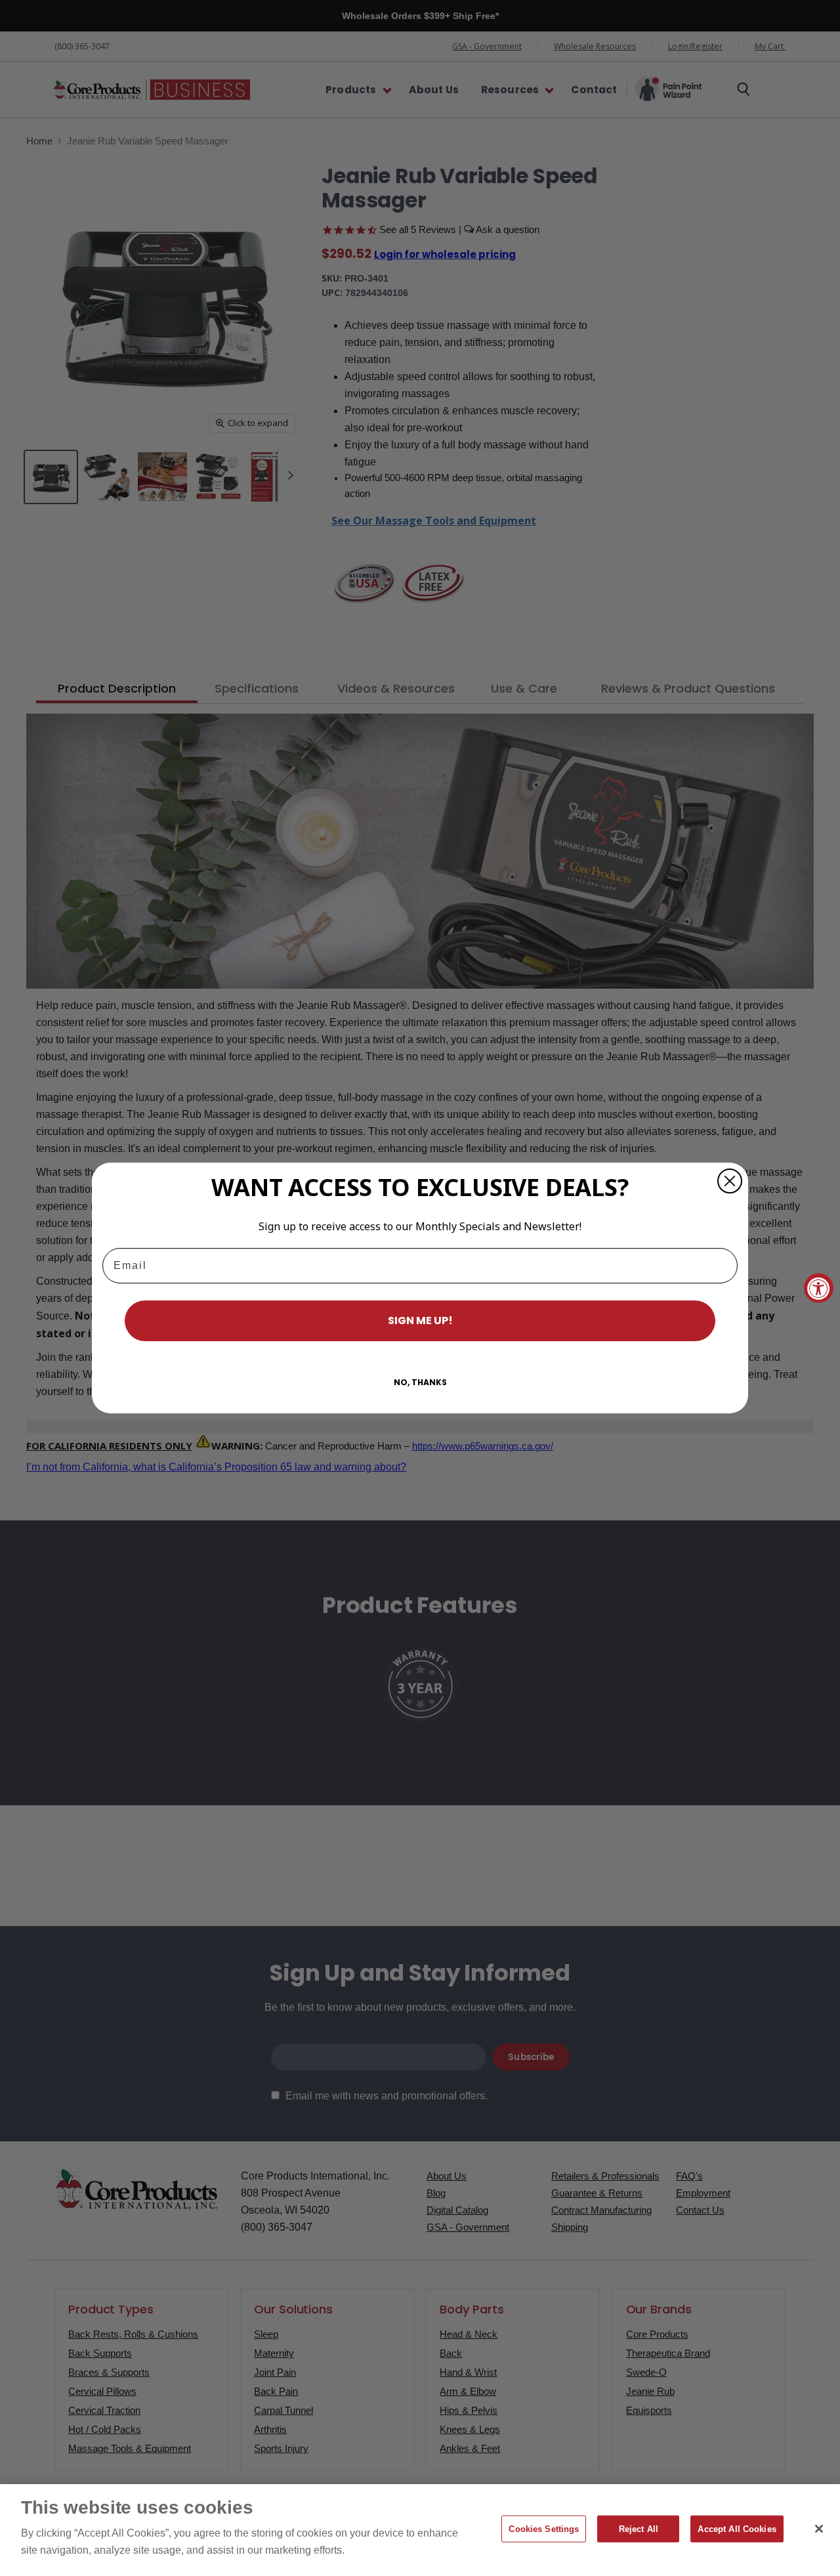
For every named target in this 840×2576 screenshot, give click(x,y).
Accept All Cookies (737, 2529)
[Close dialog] (730, 1181)
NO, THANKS (420, 1382)
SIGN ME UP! (420, 1320)
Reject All (639, 2529)
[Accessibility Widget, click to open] (819, 1288)
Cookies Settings (544, 2529)
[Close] (819, 2529)
